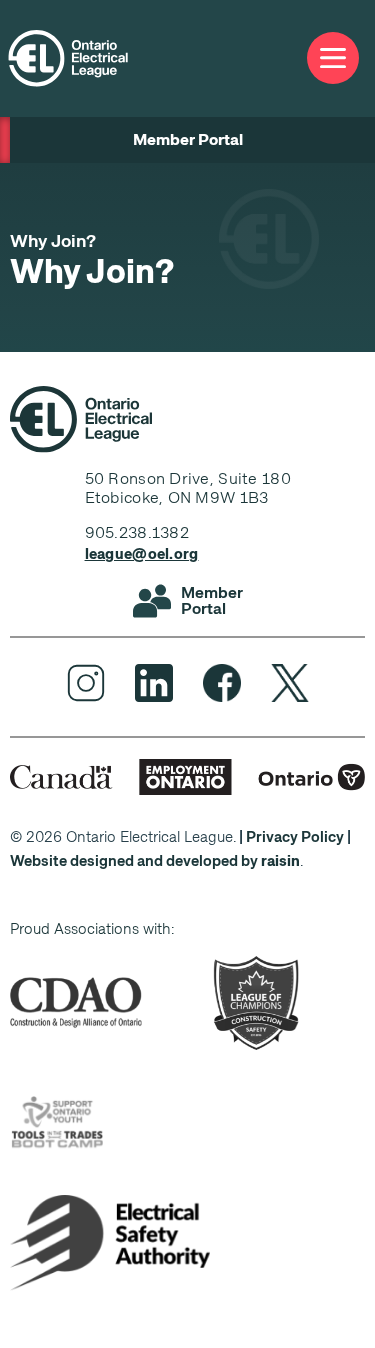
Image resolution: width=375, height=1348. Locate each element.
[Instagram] (86, 683)
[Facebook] (222, 683)
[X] (290, 683)
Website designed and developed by (155, 861)
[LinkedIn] (154, 683)
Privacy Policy (295, 837)
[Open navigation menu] (333, 58)
